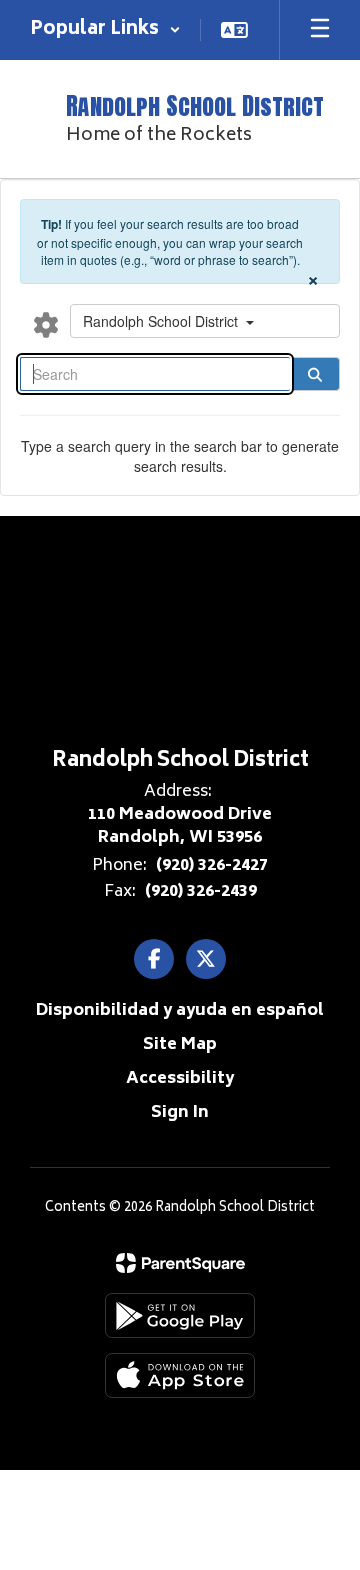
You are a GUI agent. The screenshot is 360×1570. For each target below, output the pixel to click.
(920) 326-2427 (212, 866)
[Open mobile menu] (320, 30)
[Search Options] (46, 324)
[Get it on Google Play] (180, 1315)
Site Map (180, 1045)
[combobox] (205, 321)
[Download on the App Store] (180, 1375)
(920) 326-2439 (201, 892)
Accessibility (180, 1079)
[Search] (315, 374)
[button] (105, 30)
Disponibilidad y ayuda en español (180, 1011)
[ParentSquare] (180, 1263)
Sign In (180, 1113)
